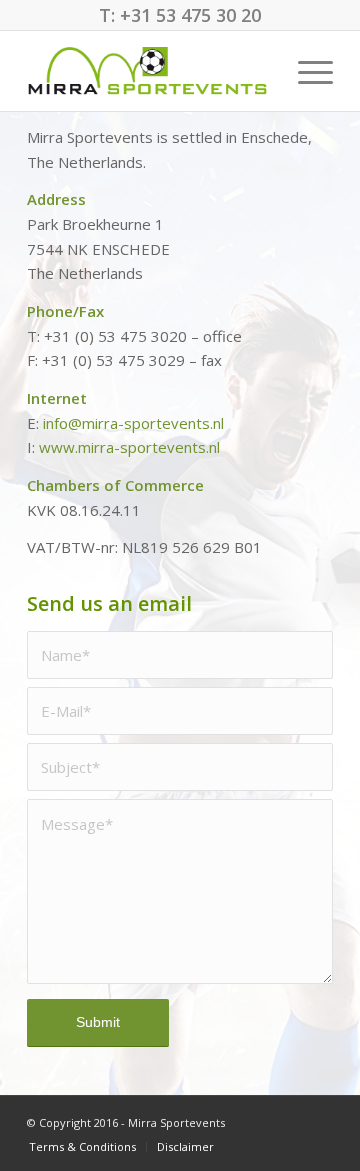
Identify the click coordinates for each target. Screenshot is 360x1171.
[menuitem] (305, 71)
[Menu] (305, 71)
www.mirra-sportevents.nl (129, 447)
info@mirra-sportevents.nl (133, 423)
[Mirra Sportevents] (149, 71)
